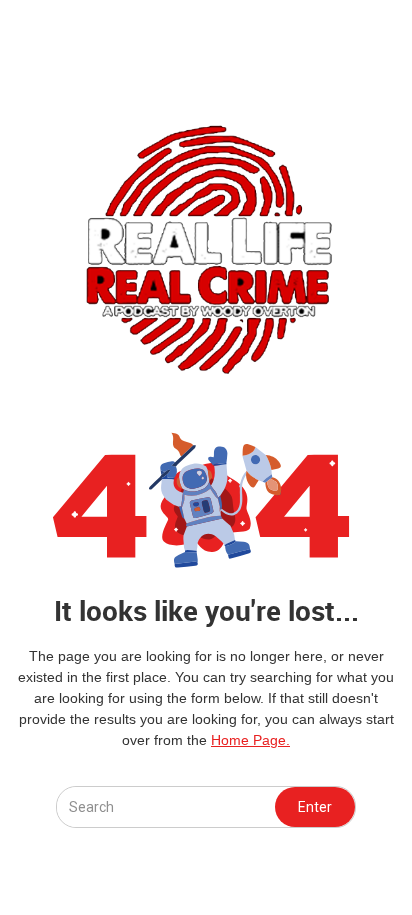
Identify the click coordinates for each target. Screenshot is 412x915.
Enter (315, 807)
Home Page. (250, 740)
